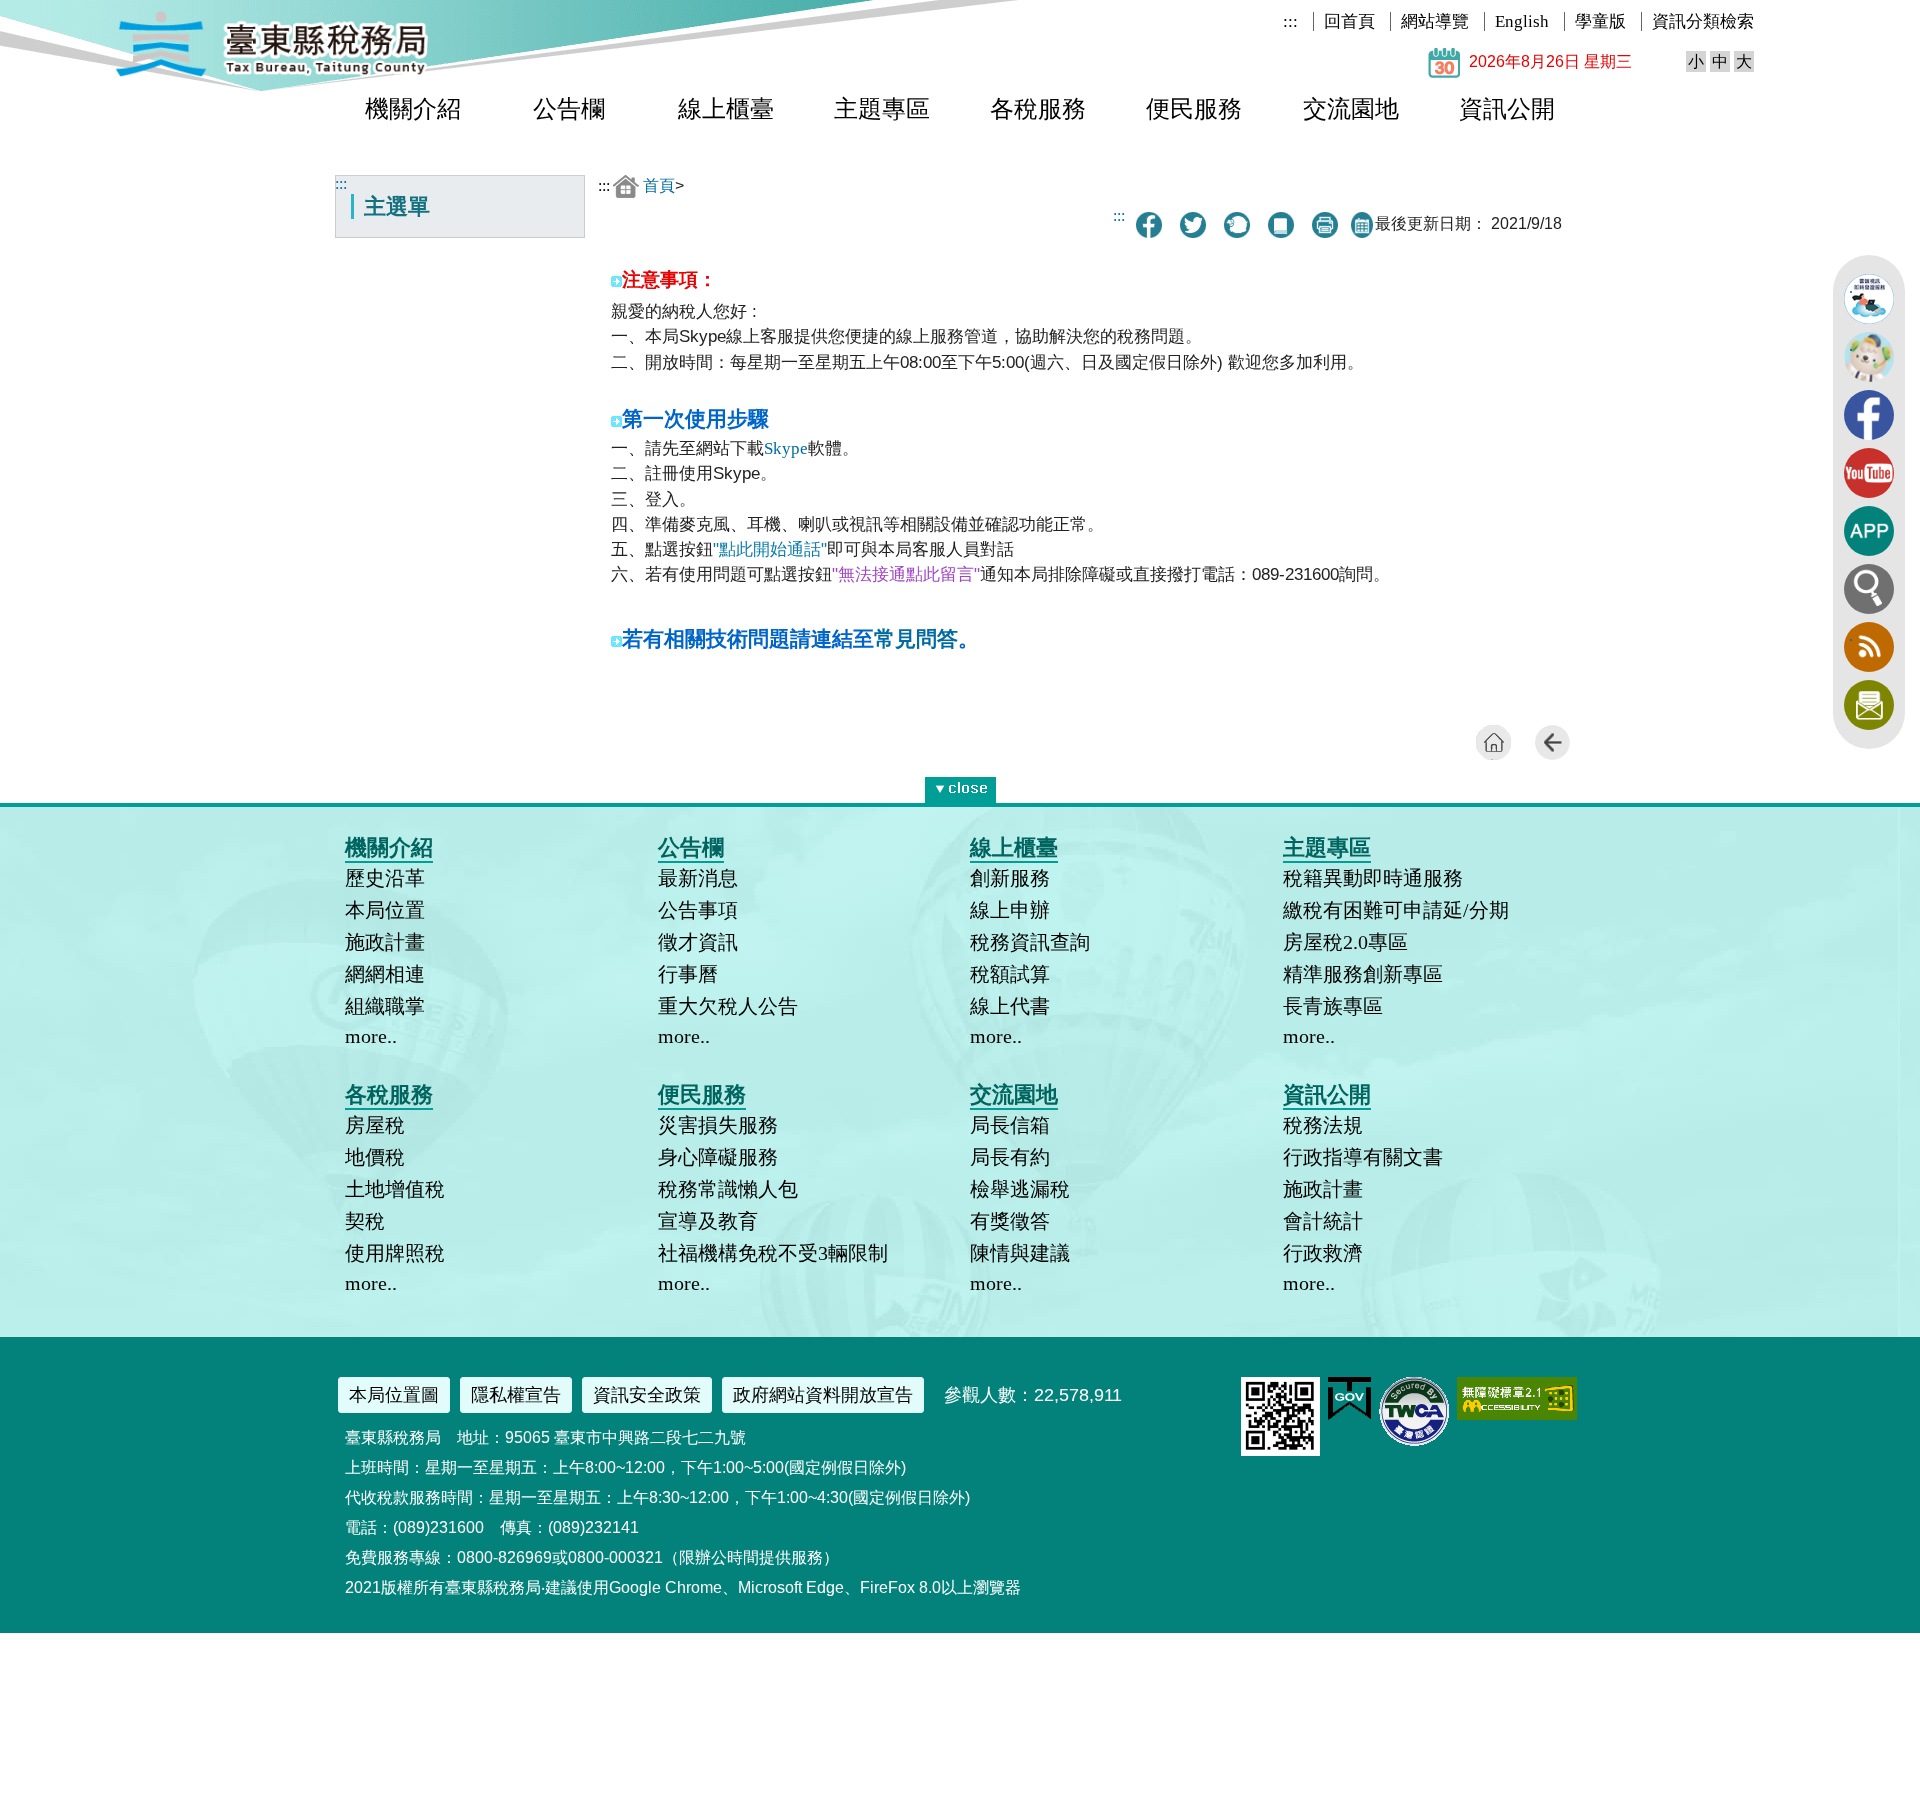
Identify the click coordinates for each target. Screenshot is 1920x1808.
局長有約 (1010, 1157)
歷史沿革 (385, 878)
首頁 (659, 185)
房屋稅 (375, 1125)
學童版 (1600, 21)
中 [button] (1720, 61)
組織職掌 (385, 1006)
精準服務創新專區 (1363, 974)
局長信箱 (1010, 1125)
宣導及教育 (708, 1221)
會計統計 (1323, 1221)
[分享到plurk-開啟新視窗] (1237, 225)
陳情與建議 (1020, 1253)
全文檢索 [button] (1869, 589)
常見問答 (916, 639)
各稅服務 (1038, 109)
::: (1290, 21)
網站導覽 (1435, 21)
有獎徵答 (1010, 1221)
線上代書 (1010, 1006)
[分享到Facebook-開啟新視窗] (1149, 225)
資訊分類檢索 (1703, 21)
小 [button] (1696, 61)
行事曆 (688, 974)
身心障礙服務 (718, 1157)
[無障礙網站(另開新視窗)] (1517, 1414)
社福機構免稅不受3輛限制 (773, 1253)
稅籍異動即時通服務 (1373, 878)
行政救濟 (1323, 1253)
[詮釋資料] (1281, 225)
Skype (786, 448)
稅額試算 (1010, 974)
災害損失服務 (718, 1125)
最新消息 (698, 878)
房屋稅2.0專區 (1345, 942)
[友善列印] (1325, 225)
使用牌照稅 (395, 1253)
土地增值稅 (395, 1189)
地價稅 (375, 1157)
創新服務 (1010, 878)
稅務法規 (1323, 1125)
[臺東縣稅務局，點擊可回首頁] (271, 73)
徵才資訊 (698, 942)
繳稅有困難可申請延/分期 (1396, 910)
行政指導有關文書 (1363, 1157)
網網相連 (385, 974)
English (1522, 21)
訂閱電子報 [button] (1869, 705)
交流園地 (1351, 109)
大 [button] (1744, 61)
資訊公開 (1507, 109)
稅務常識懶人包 (728, 1189)
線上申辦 (1010, 910)
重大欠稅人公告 (728, 1006)
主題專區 (882, 109)
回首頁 (1349, 21)
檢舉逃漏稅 (1020, 1189)
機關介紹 (413, 109)
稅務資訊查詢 (1030, 942)
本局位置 (385, 910)
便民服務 (1194, 109)
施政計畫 (385, 942)
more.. (371, 1036)
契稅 (365, 1221)
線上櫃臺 (726, 109)
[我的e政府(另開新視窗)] (1349, 1415)
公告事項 (698, 910)
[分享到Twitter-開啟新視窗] (1193, 225)
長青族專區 (1333, 1006)
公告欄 (569, 109)
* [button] (992, 785)
